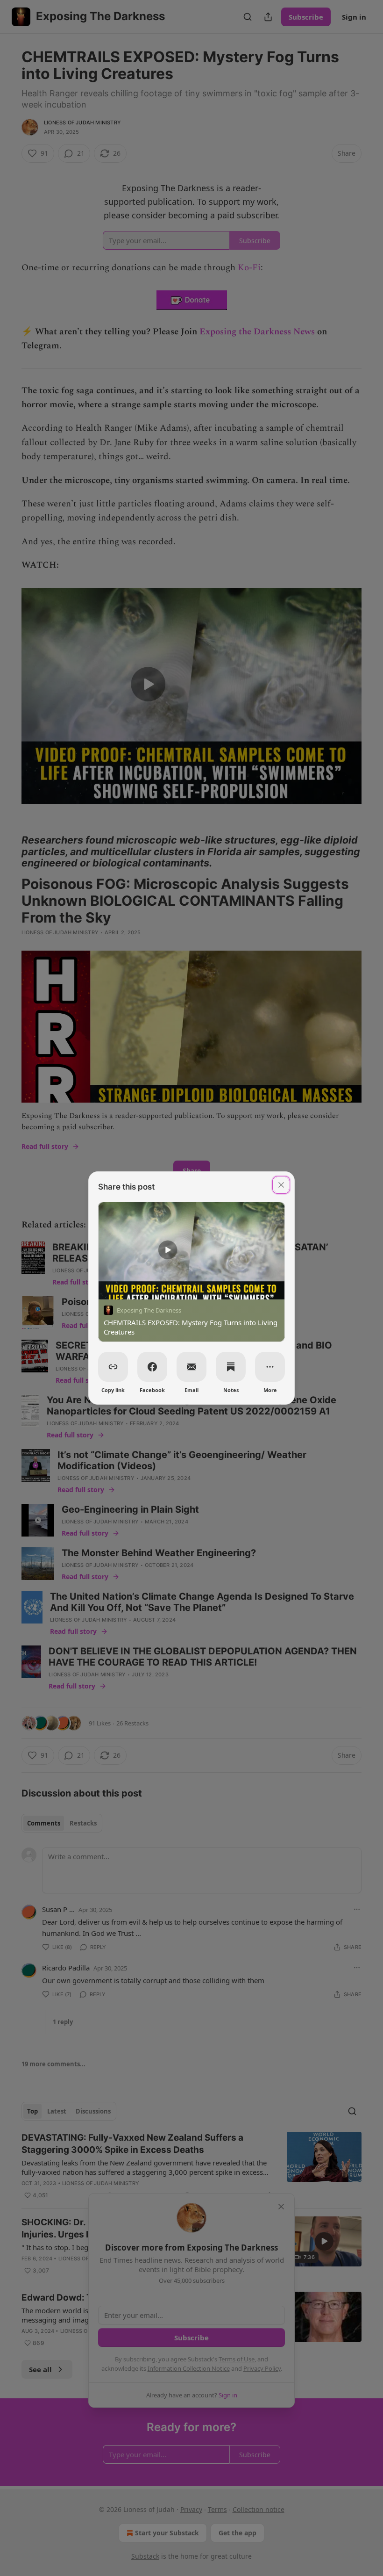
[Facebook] (152, 1367)
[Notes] (231, 1367)
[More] (270, 1367)
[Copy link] (113, 1367)
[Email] (191, 1367)
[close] (281, 1185)
